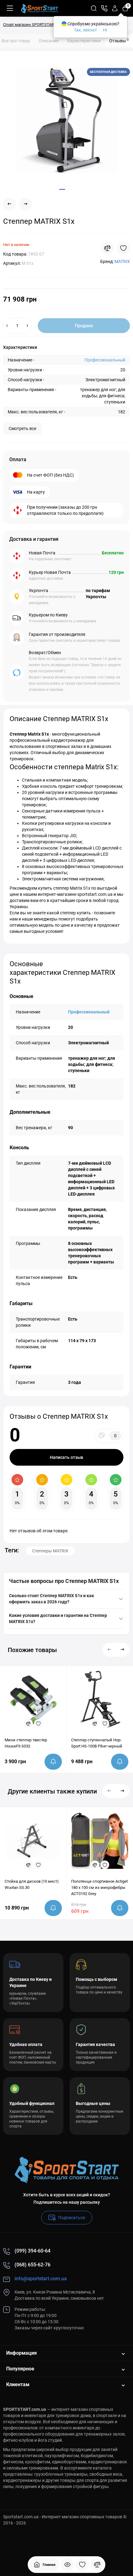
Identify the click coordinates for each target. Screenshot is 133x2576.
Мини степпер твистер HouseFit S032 (26, 1743)
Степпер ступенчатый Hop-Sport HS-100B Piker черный (97, 1743)
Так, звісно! (85, 30)
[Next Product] (26, 204)
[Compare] (107, 248)
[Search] (94, 8)
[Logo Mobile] (39, 8)
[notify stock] (53, 1762)
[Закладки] (82, 2565)
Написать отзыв (66, 1457)
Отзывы (119, 40)
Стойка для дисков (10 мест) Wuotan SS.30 (32, 1884)
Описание (49, 41)
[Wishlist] (123, 248)
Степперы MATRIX (50, 1551)
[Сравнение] (97, 2565)
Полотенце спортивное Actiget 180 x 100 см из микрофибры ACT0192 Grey (99, 1887)
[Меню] (10, 8)
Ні (105, 30)
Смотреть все (22, 428)
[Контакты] (104, 8)
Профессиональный (105, 360)
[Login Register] (115, 8)
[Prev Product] (10, 204)
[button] (109, 1650)
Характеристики (84, 41)
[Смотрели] (67, 2565)
